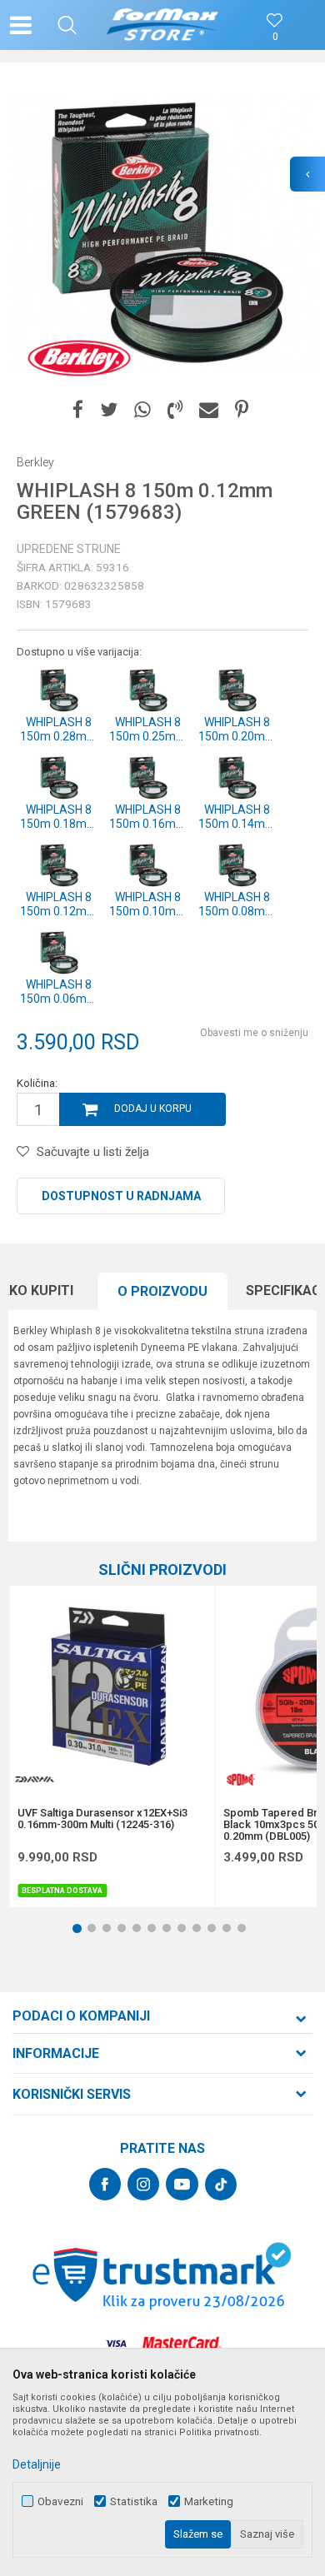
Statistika (134, 2501)
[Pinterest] (242, 410)
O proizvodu (162, 1291)
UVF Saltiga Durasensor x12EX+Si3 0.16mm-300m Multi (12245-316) (102, 1819)
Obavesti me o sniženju (254, 1033)
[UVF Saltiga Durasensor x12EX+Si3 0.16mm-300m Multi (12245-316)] (112, 1688)
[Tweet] (109, 410)
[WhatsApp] (142, 410)
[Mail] (209, 410)
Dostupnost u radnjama (121, 1196)
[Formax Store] (163, 25)
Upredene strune (69, 549)
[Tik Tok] (221, 2185)
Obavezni (60, 2501)
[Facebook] (78, 410)
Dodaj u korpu (153, 1109)
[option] (162, 233)
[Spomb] (240, 1779)
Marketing (209, 2501)
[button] (67, 25)
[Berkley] (79, 358)
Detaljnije (37, 2464)
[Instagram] (143, 2184)
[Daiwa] (34, 1779)
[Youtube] (182, 2184)
